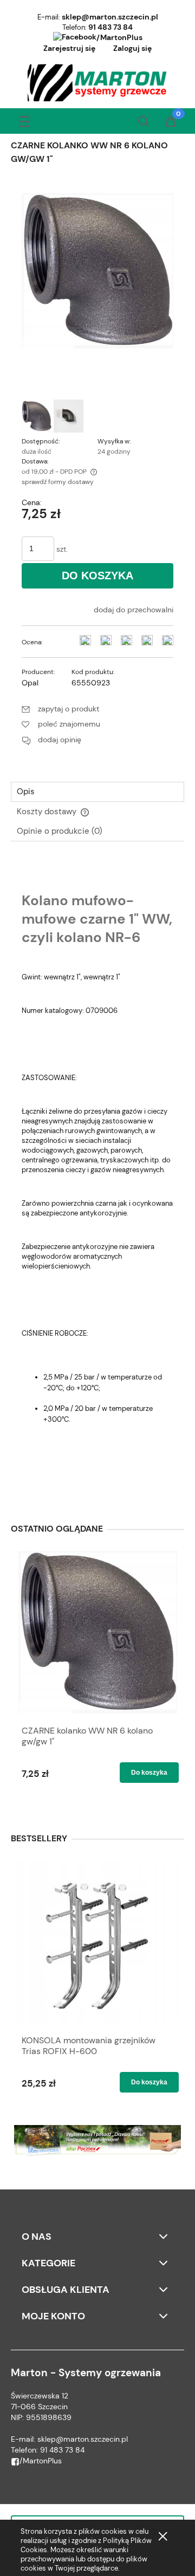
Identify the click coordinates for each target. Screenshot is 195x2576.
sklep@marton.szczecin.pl (110, 17)
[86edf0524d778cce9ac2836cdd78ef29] (69, 416)
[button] (24, 119)
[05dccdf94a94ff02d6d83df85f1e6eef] (37, 416)
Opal (30, 683)
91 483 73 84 (110, 27)
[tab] (97, 792)
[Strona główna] (98, 83)
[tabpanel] (97, 1177)
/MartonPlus (119, 37)
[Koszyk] (171, 122)
